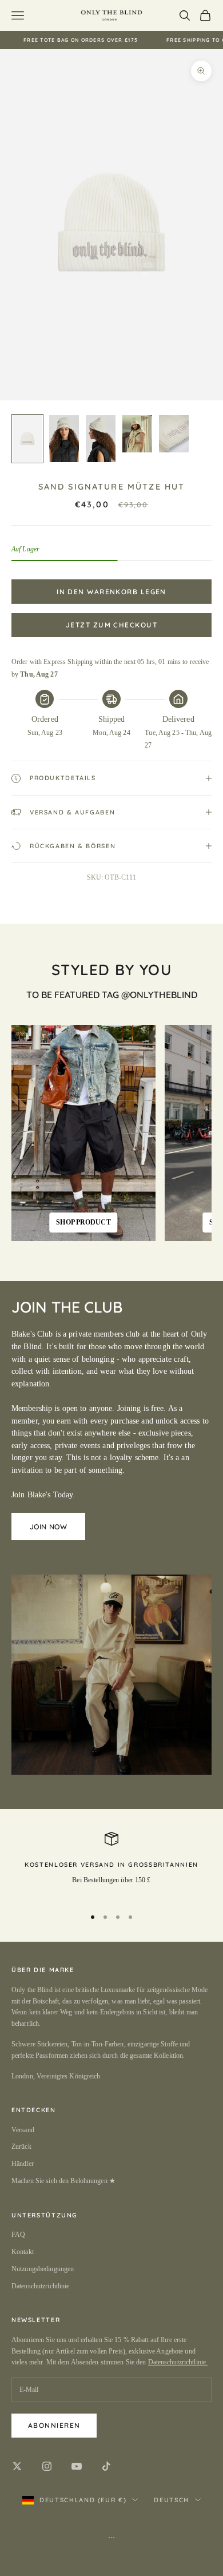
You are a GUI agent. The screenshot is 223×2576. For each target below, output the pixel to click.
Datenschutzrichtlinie (41, 2286)
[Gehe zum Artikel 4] (137, 434)
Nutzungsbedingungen (43, 2269)
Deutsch (172, 2500)
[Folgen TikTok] (106, 2466)
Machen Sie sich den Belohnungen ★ (63, 2181)
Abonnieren (54, 2425)
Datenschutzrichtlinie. (178, 2362)
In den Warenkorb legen (111, 592)
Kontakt (23, 2252)
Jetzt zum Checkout (111, 625)
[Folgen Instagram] (47, 2466)
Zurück (21, 2146)
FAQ (18, 2235)
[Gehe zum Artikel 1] (27, 439)
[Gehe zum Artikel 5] (174, 434)
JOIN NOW (48, 1526)
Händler (23, 2164)
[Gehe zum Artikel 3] (101, 439)
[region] (111, 1865)
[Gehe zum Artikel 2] (64, 439)
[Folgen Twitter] (17, 2466)
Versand (23, 2130)
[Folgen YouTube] (77, 2466)
